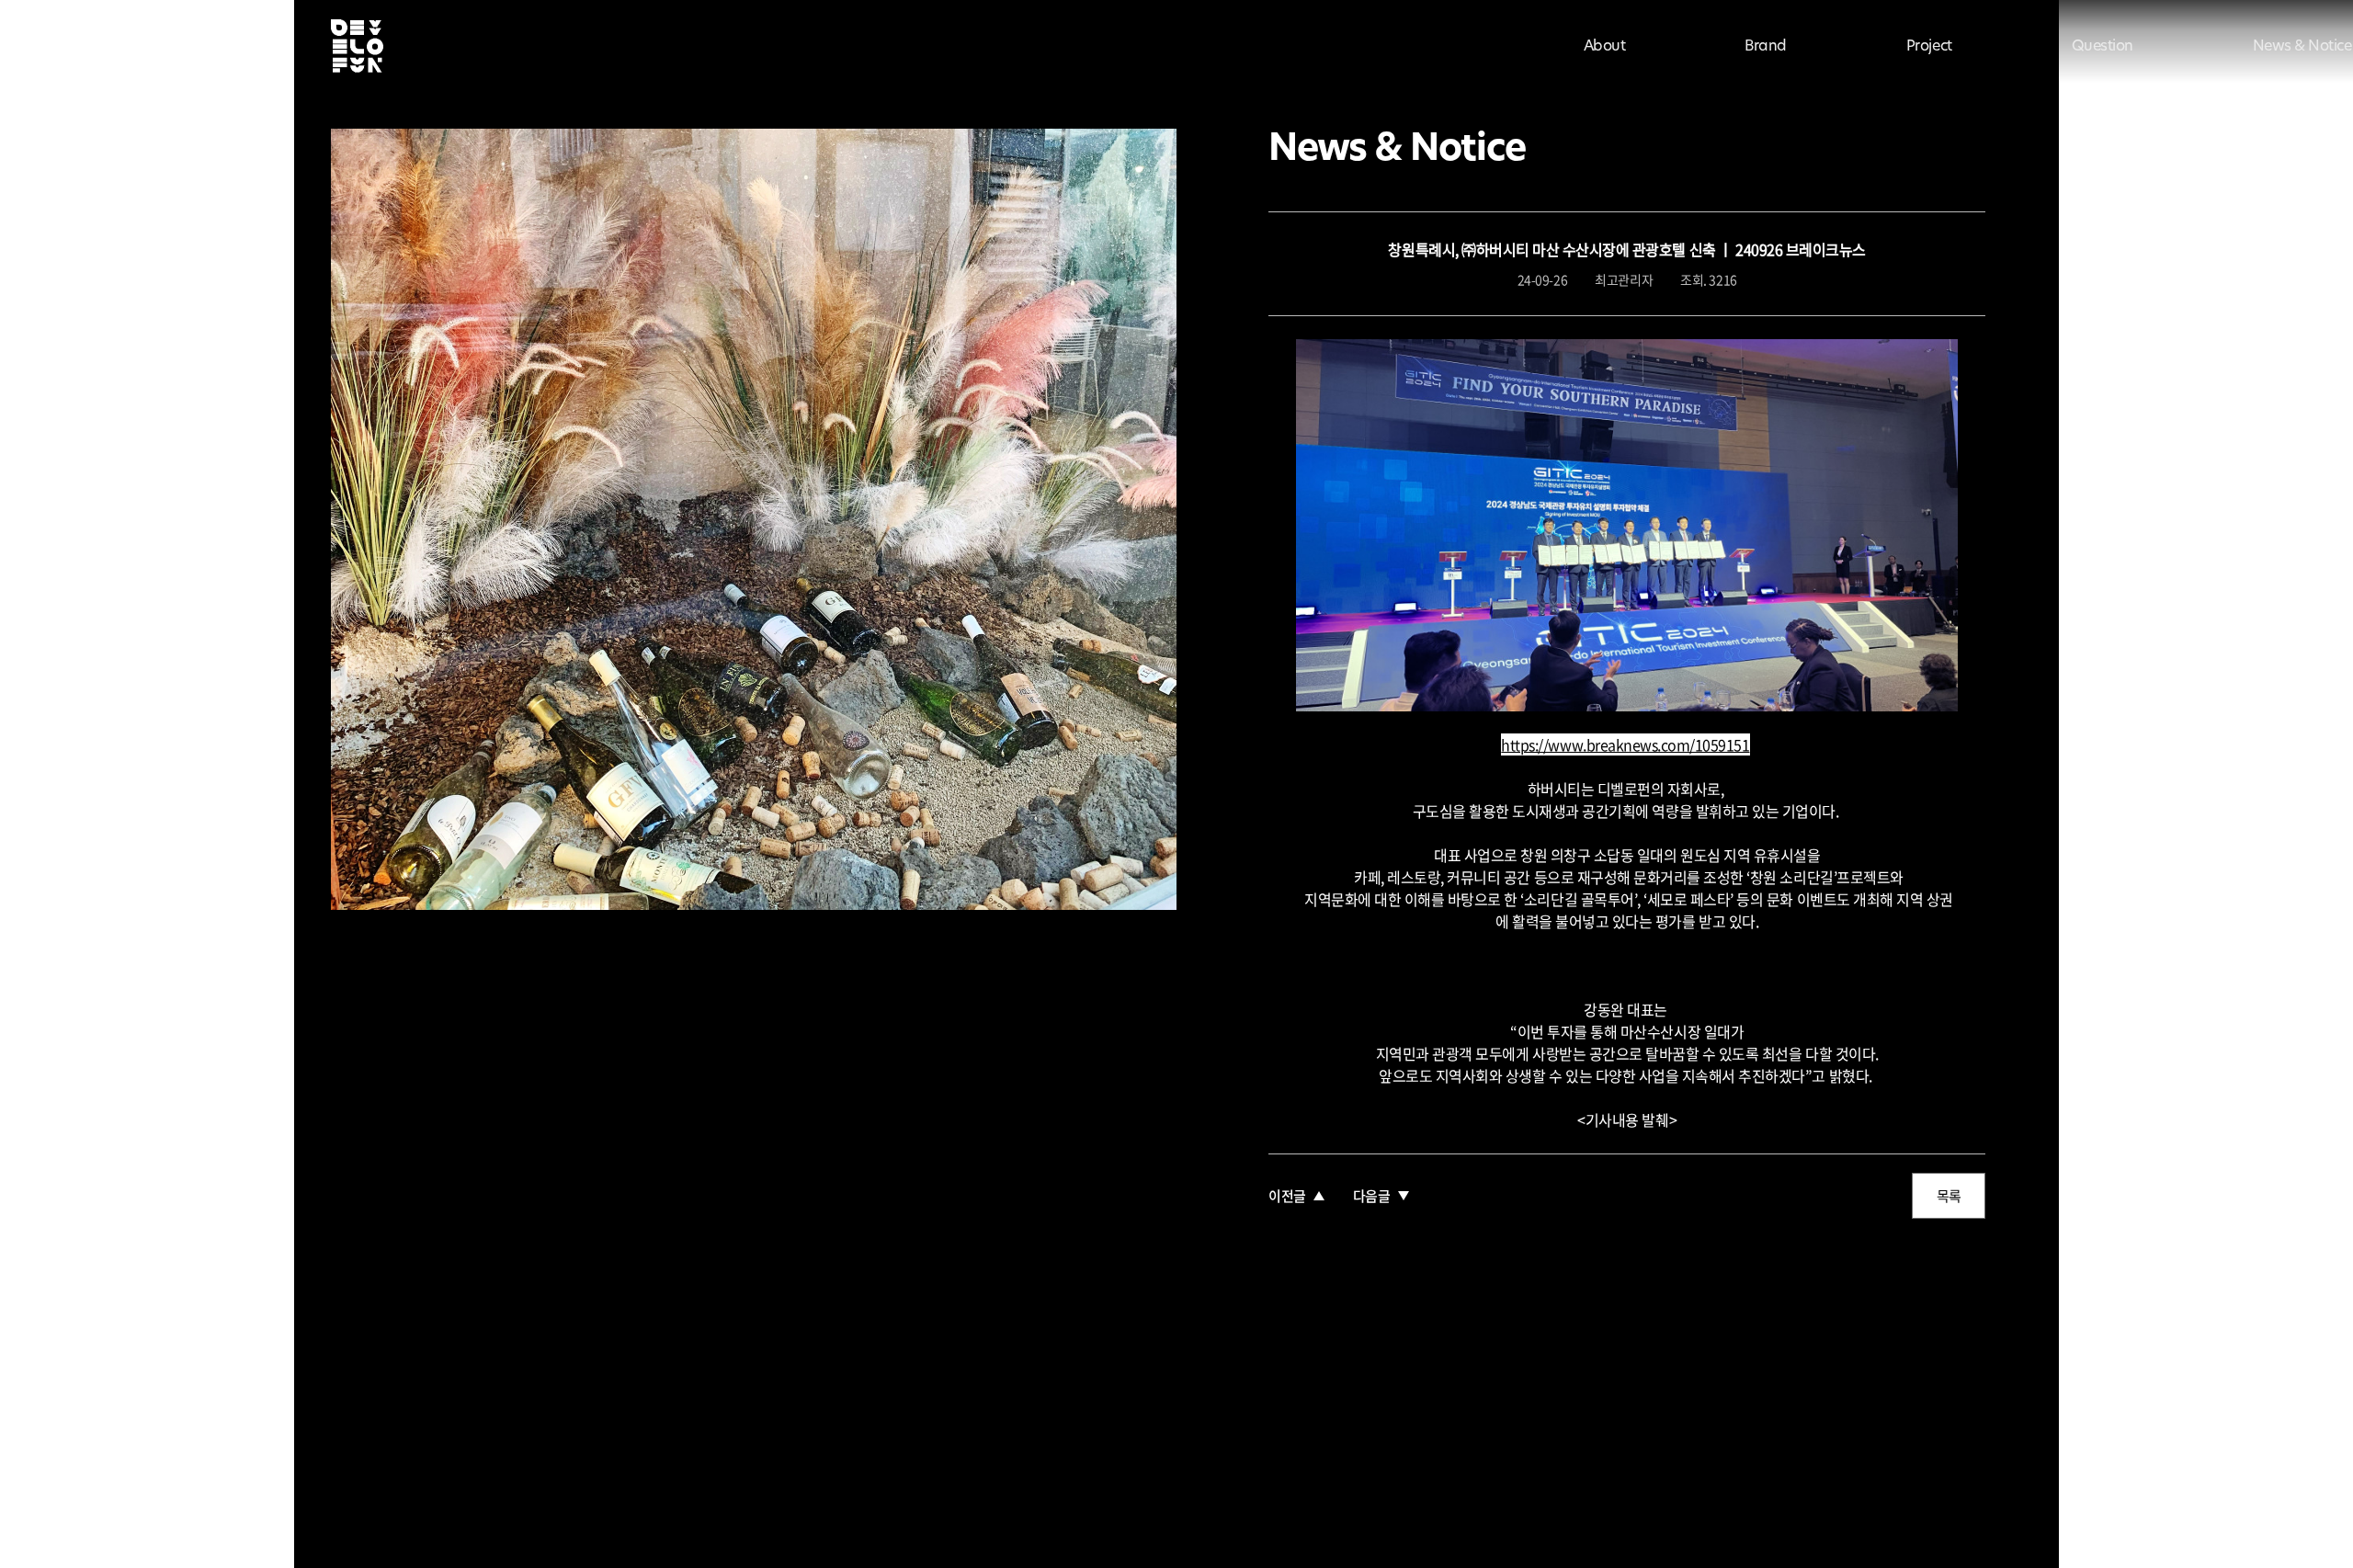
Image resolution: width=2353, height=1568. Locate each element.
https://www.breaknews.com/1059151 (1625, 744)
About (1605, 46)
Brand (1766, 46)
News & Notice (2302, 46)
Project (1929, 46)
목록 (1949, 1196)
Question (2103, 46)
